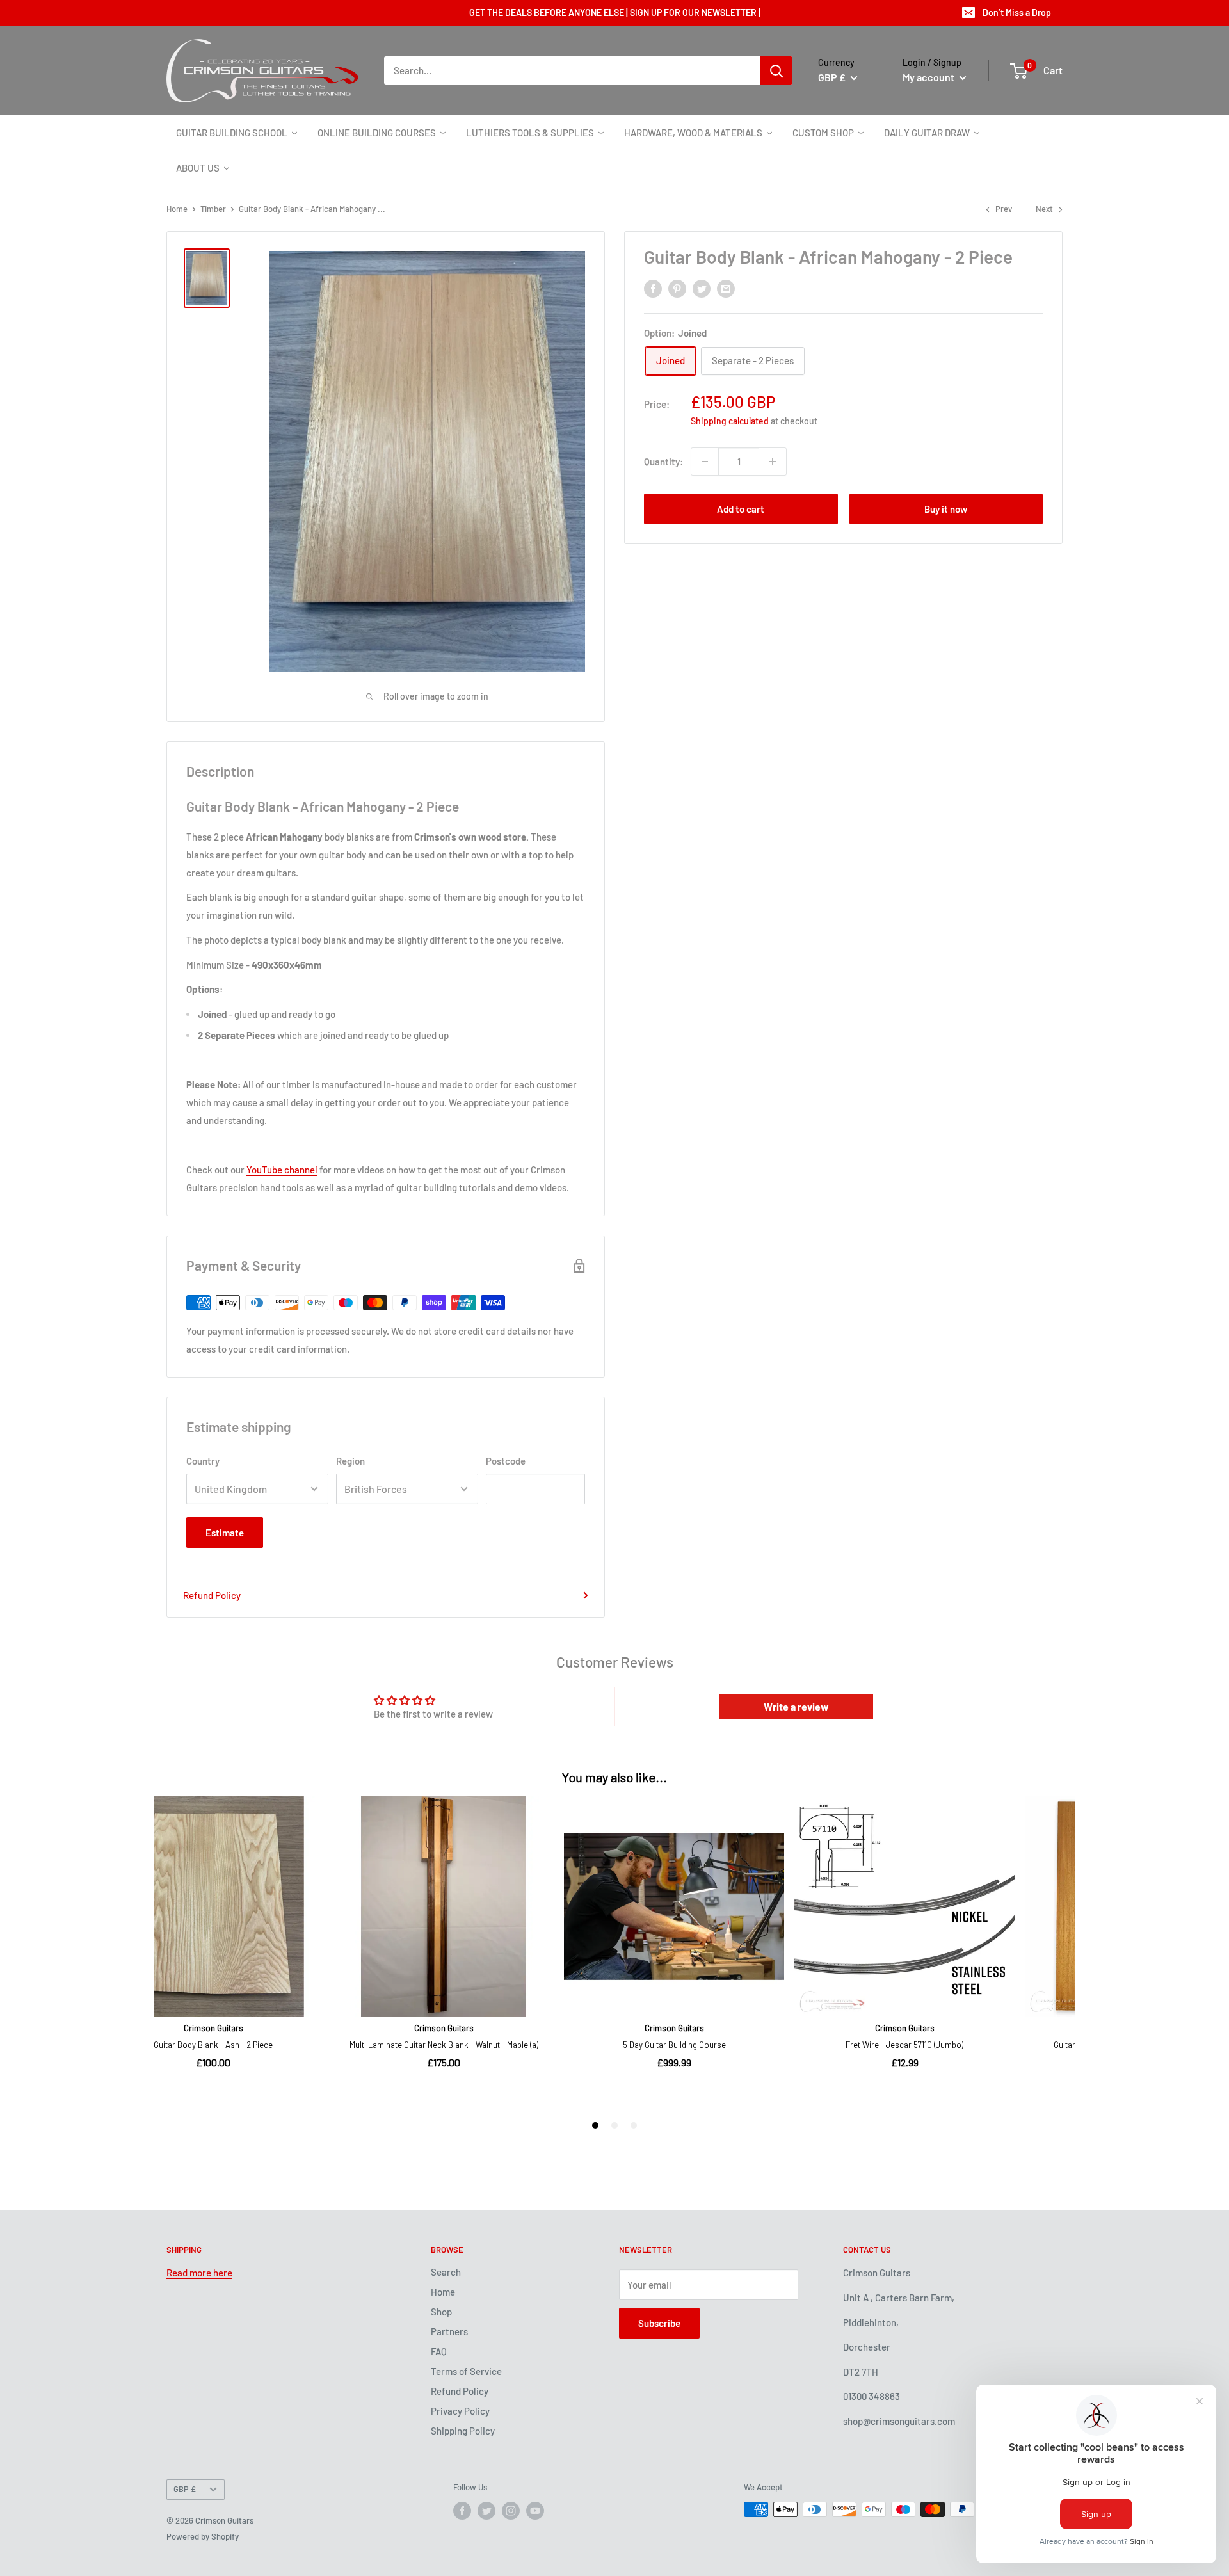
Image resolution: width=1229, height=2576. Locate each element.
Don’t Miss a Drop (1017, 12)
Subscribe (659, 2323)
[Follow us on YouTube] (535, 2511)
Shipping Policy (463, 2431)
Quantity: (663, 461)
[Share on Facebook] (653, 288)
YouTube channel (282, 1170)
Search (446, 2272)
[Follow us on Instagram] (511, 2511)
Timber (213, 209)
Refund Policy (212, 1595)
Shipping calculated (730, 420)
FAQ (439, 2351)
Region (350, 1461)
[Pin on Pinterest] (677, 288)
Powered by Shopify (203, 2536)
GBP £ (185, 2489)
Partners (449, 2331)
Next (1044, 209)
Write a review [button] (796, 1706)
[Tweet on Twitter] (702, 288)
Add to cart (741, 509)
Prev (1004, 209)
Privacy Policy (460, 2411)
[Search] (776, 70)
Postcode (506, 1461)
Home (177, 209)
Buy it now (946, 509)
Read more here (199, 2273)
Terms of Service (466, 2371)
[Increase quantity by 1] (773, 462)
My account (929, 77)
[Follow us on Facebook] (462, 2511)
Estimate (225, 1533)
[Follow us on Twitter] (486, 2511)
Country (203, 1461)
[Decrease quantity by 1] (705, 462)
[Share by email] (726, 288)
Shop (441, 2312)
